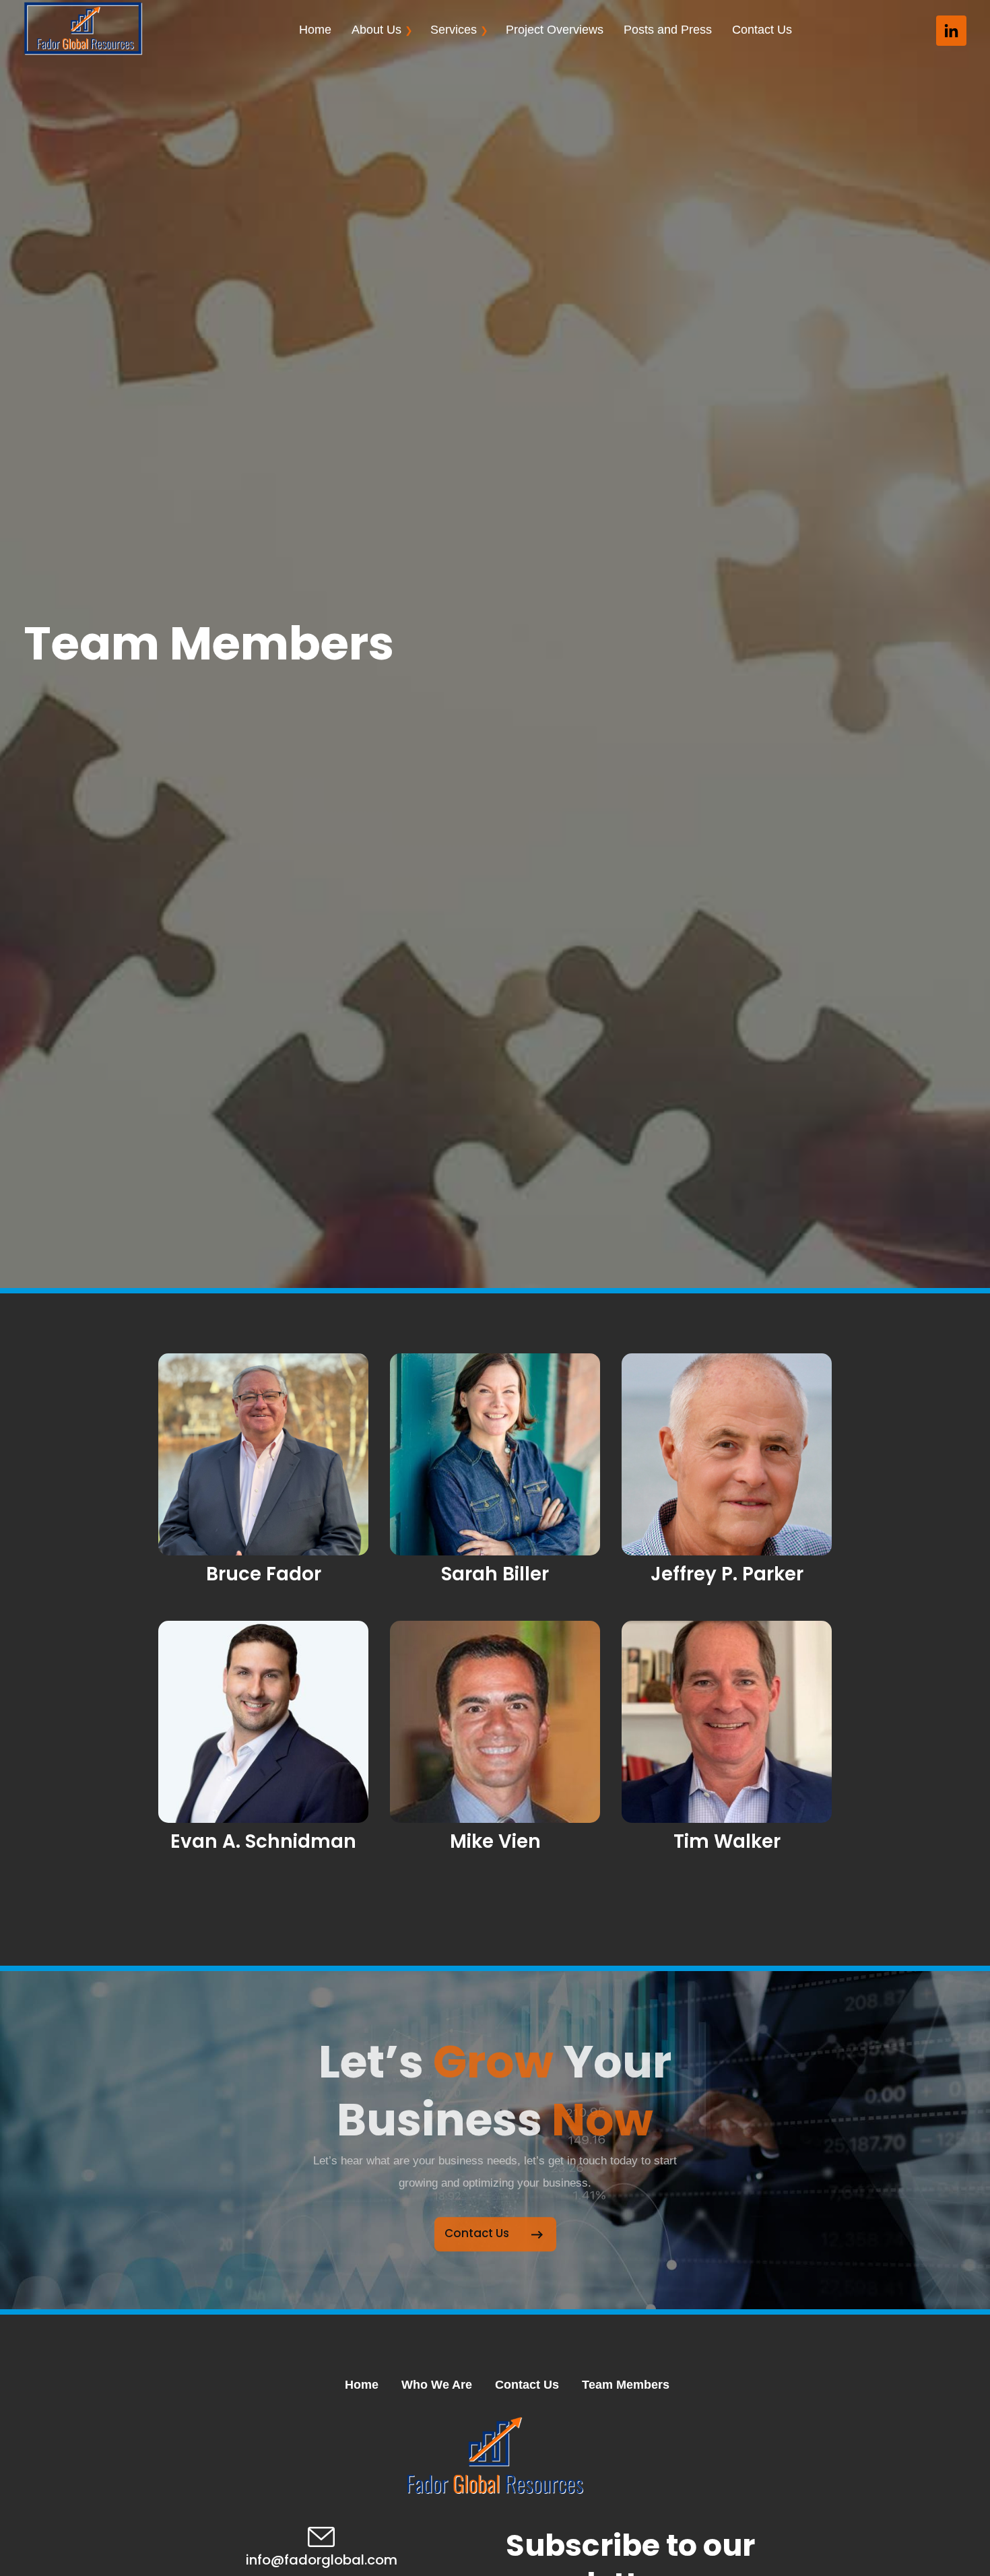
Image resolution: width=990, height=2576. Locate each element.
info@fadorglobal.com (322, 2560)
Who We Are (437, 2385)
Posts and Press (668, 30)
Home (315, 30)
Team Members (626, 2385)
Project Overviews (555, 30)
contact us (477, 2231)
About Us (376, 30)
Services (454, 30)
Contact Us (762, 30)
